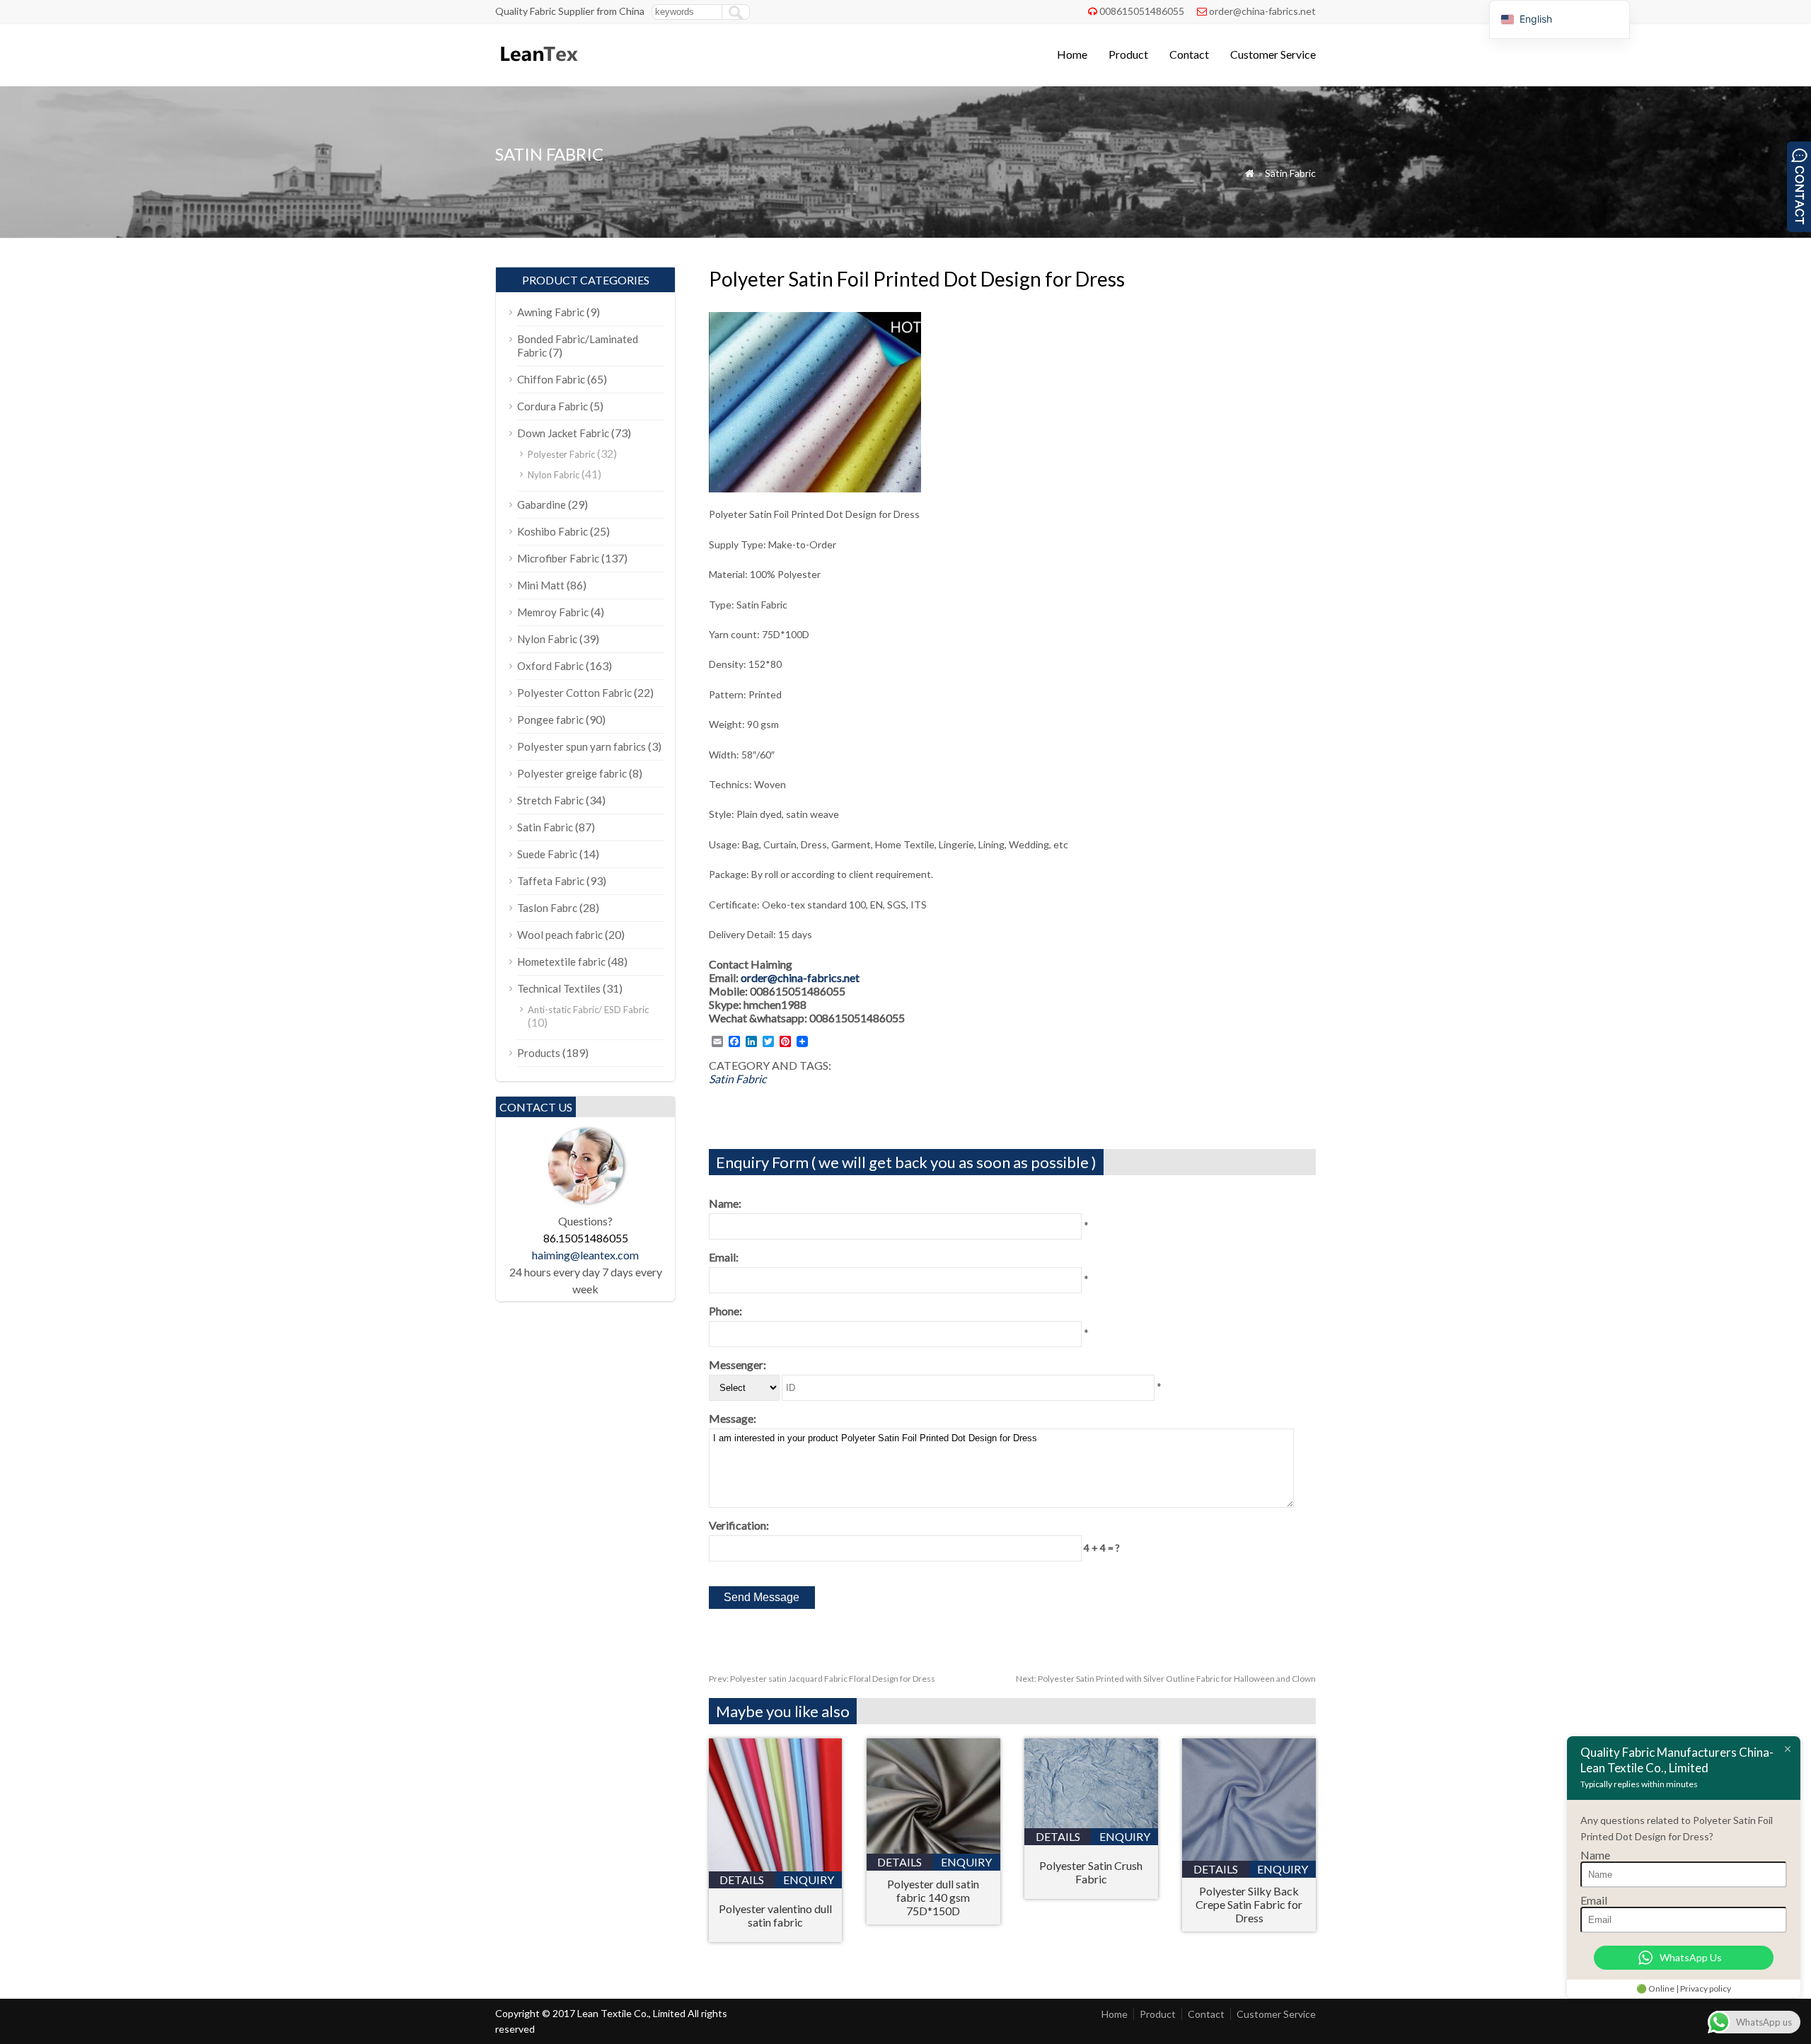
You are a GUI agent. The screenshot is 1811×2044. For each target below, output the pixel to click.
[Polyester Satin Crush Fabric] (1091, 1824)
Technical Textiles (559, 988)
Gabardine (542, 504)
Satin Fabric (1290, 173)
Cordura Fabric (552, 406)
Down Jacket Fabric (563, 433)
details (742, 1880)
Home (1072, 54)
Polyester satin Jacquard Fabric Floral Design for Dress (822, 1679)
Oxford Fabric (550, 666)
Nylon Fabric (554, 475)
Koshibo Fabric (552, 531)
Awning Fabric (551, 312)
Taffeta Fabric (551, 881)
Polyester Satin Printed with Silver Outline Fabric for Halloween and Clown (1166, 1679)
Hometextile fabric (561, 962)
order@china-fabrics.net (1262, 11)
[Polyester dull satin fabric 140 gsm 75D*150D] (933, 1849)
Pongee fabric (550, 720)
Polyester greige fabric (572, 773)
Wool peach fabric (560, 935)
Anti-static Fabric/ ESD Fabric (588, 1010)
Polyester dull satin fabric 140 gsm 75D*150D (933, 1897)
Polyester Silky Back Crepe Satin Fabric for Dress (1249, 1904)
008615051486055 (1142, 11)
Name (1595, 1855)
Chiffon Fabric (551, 379)
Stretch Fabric (550, 800)
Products (539, 1053)
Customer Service (1273, 54)
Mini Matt (541, 585)
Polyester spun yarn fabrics (582, 746)
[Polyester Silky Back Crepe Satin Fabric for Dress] (1249, 1856)
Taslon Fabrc (547, 908)
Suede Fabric (547, 854)
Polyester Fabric (561, 454)
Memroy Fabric (553, 612)
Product (1128, 54)
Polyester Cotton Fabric (574, 693)
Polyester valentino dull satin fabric (775, 1915)
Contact (1189, 54)
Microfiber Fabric (558, 558)
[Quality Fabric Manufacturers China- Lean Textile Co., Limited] (538, 68)
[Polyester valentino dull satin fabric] (776, 1867)
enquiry (809, 1880)
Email (1594, 1900)
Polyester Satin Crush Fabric (1091, 1872)
